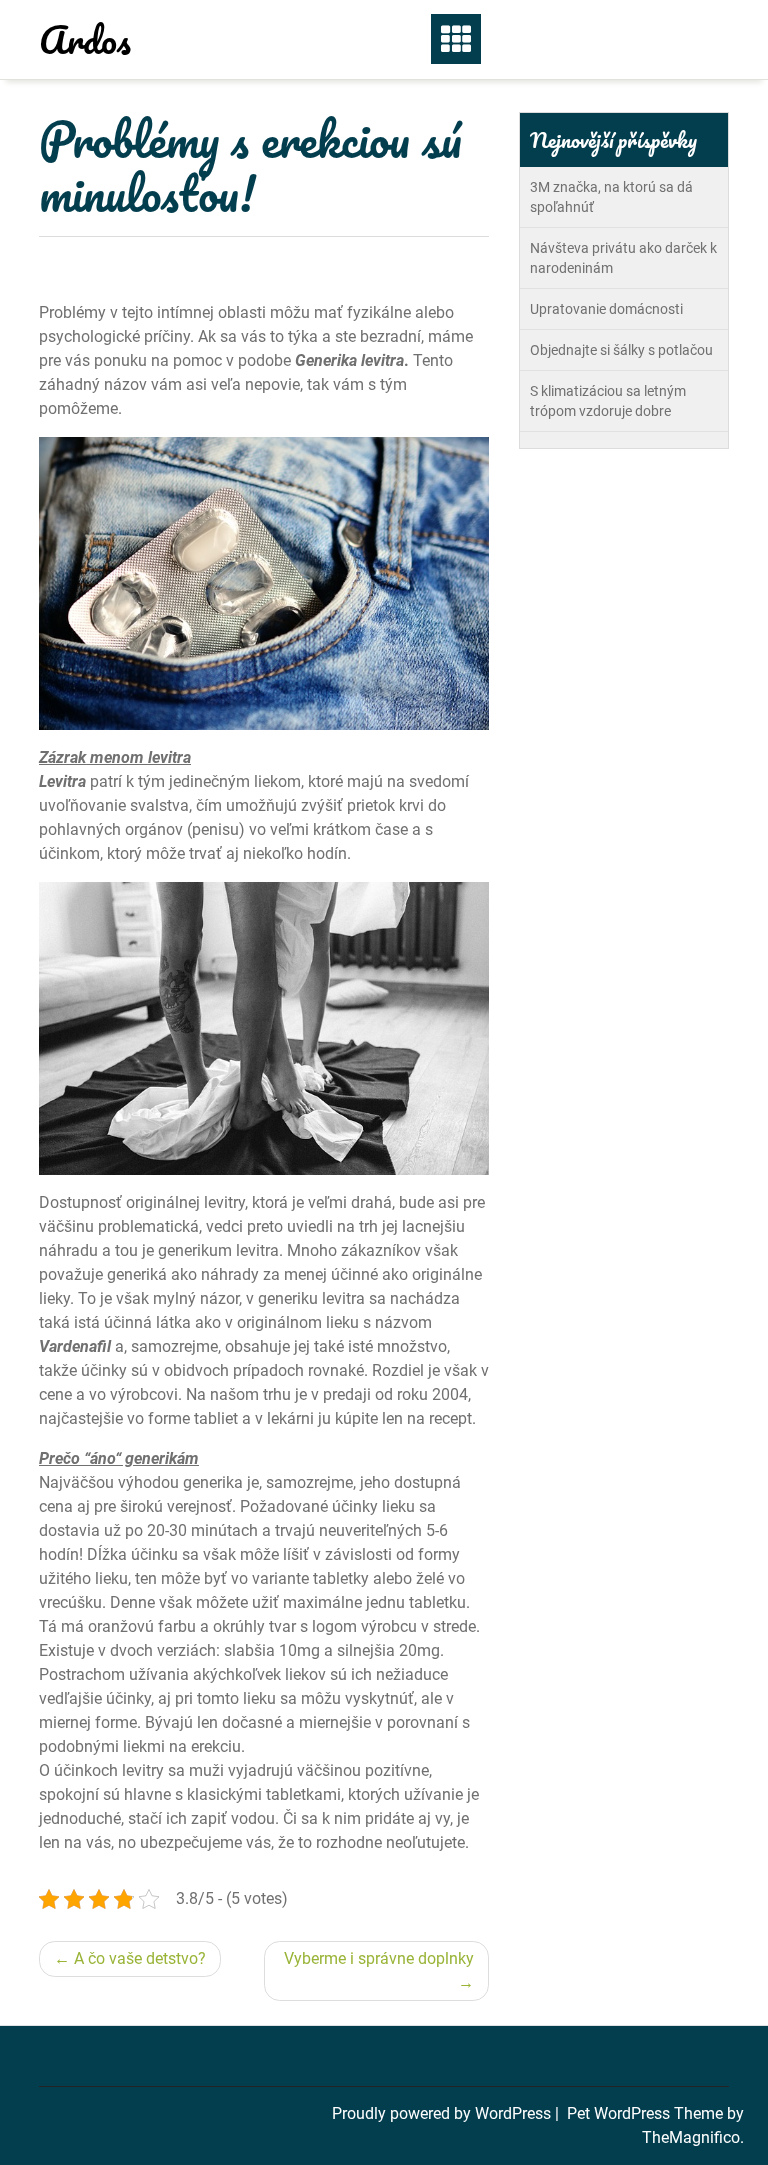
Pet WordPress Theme (647, 2113)
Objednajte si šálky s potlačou (621, 350)
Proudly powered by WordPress (443, 2113)
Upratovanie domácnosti (606, 309)
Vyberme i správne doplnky (379, 1958)
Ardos (85, 39)
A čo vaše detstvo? (140, 1958)
